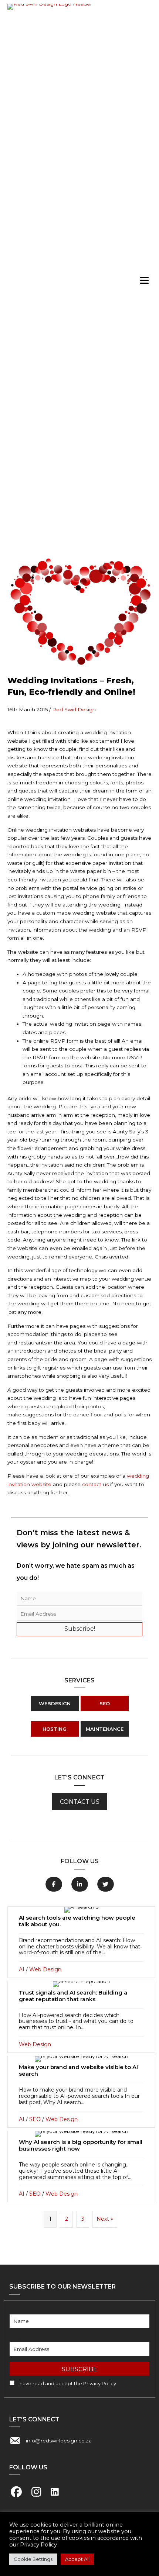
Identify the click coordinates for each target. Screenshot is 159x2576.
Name (17, 2310)
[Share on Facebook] (54, 1884)
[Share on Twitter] (106, 1884)
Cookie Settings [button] (33, 2559)
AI (22, 1969)
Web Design (45, 1969)
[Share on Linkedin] (80, 1884)
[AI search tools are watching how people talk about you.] (81, 1942)
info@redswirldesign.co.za (59, 2441)
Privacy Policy (100, 2383)
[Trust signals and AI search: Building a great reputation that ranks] (81, 2017)
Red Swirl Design (74, 709)
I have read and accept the (67, 2383)
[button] (144, 280)
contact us (95, 1484)
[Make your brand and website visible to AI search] (81, 2092)
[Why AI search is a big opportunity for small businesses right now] (81, 2167)
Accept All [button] (77, 2559)
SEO (35, 2119)
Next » (105, 2219)
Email (16, 2338)
